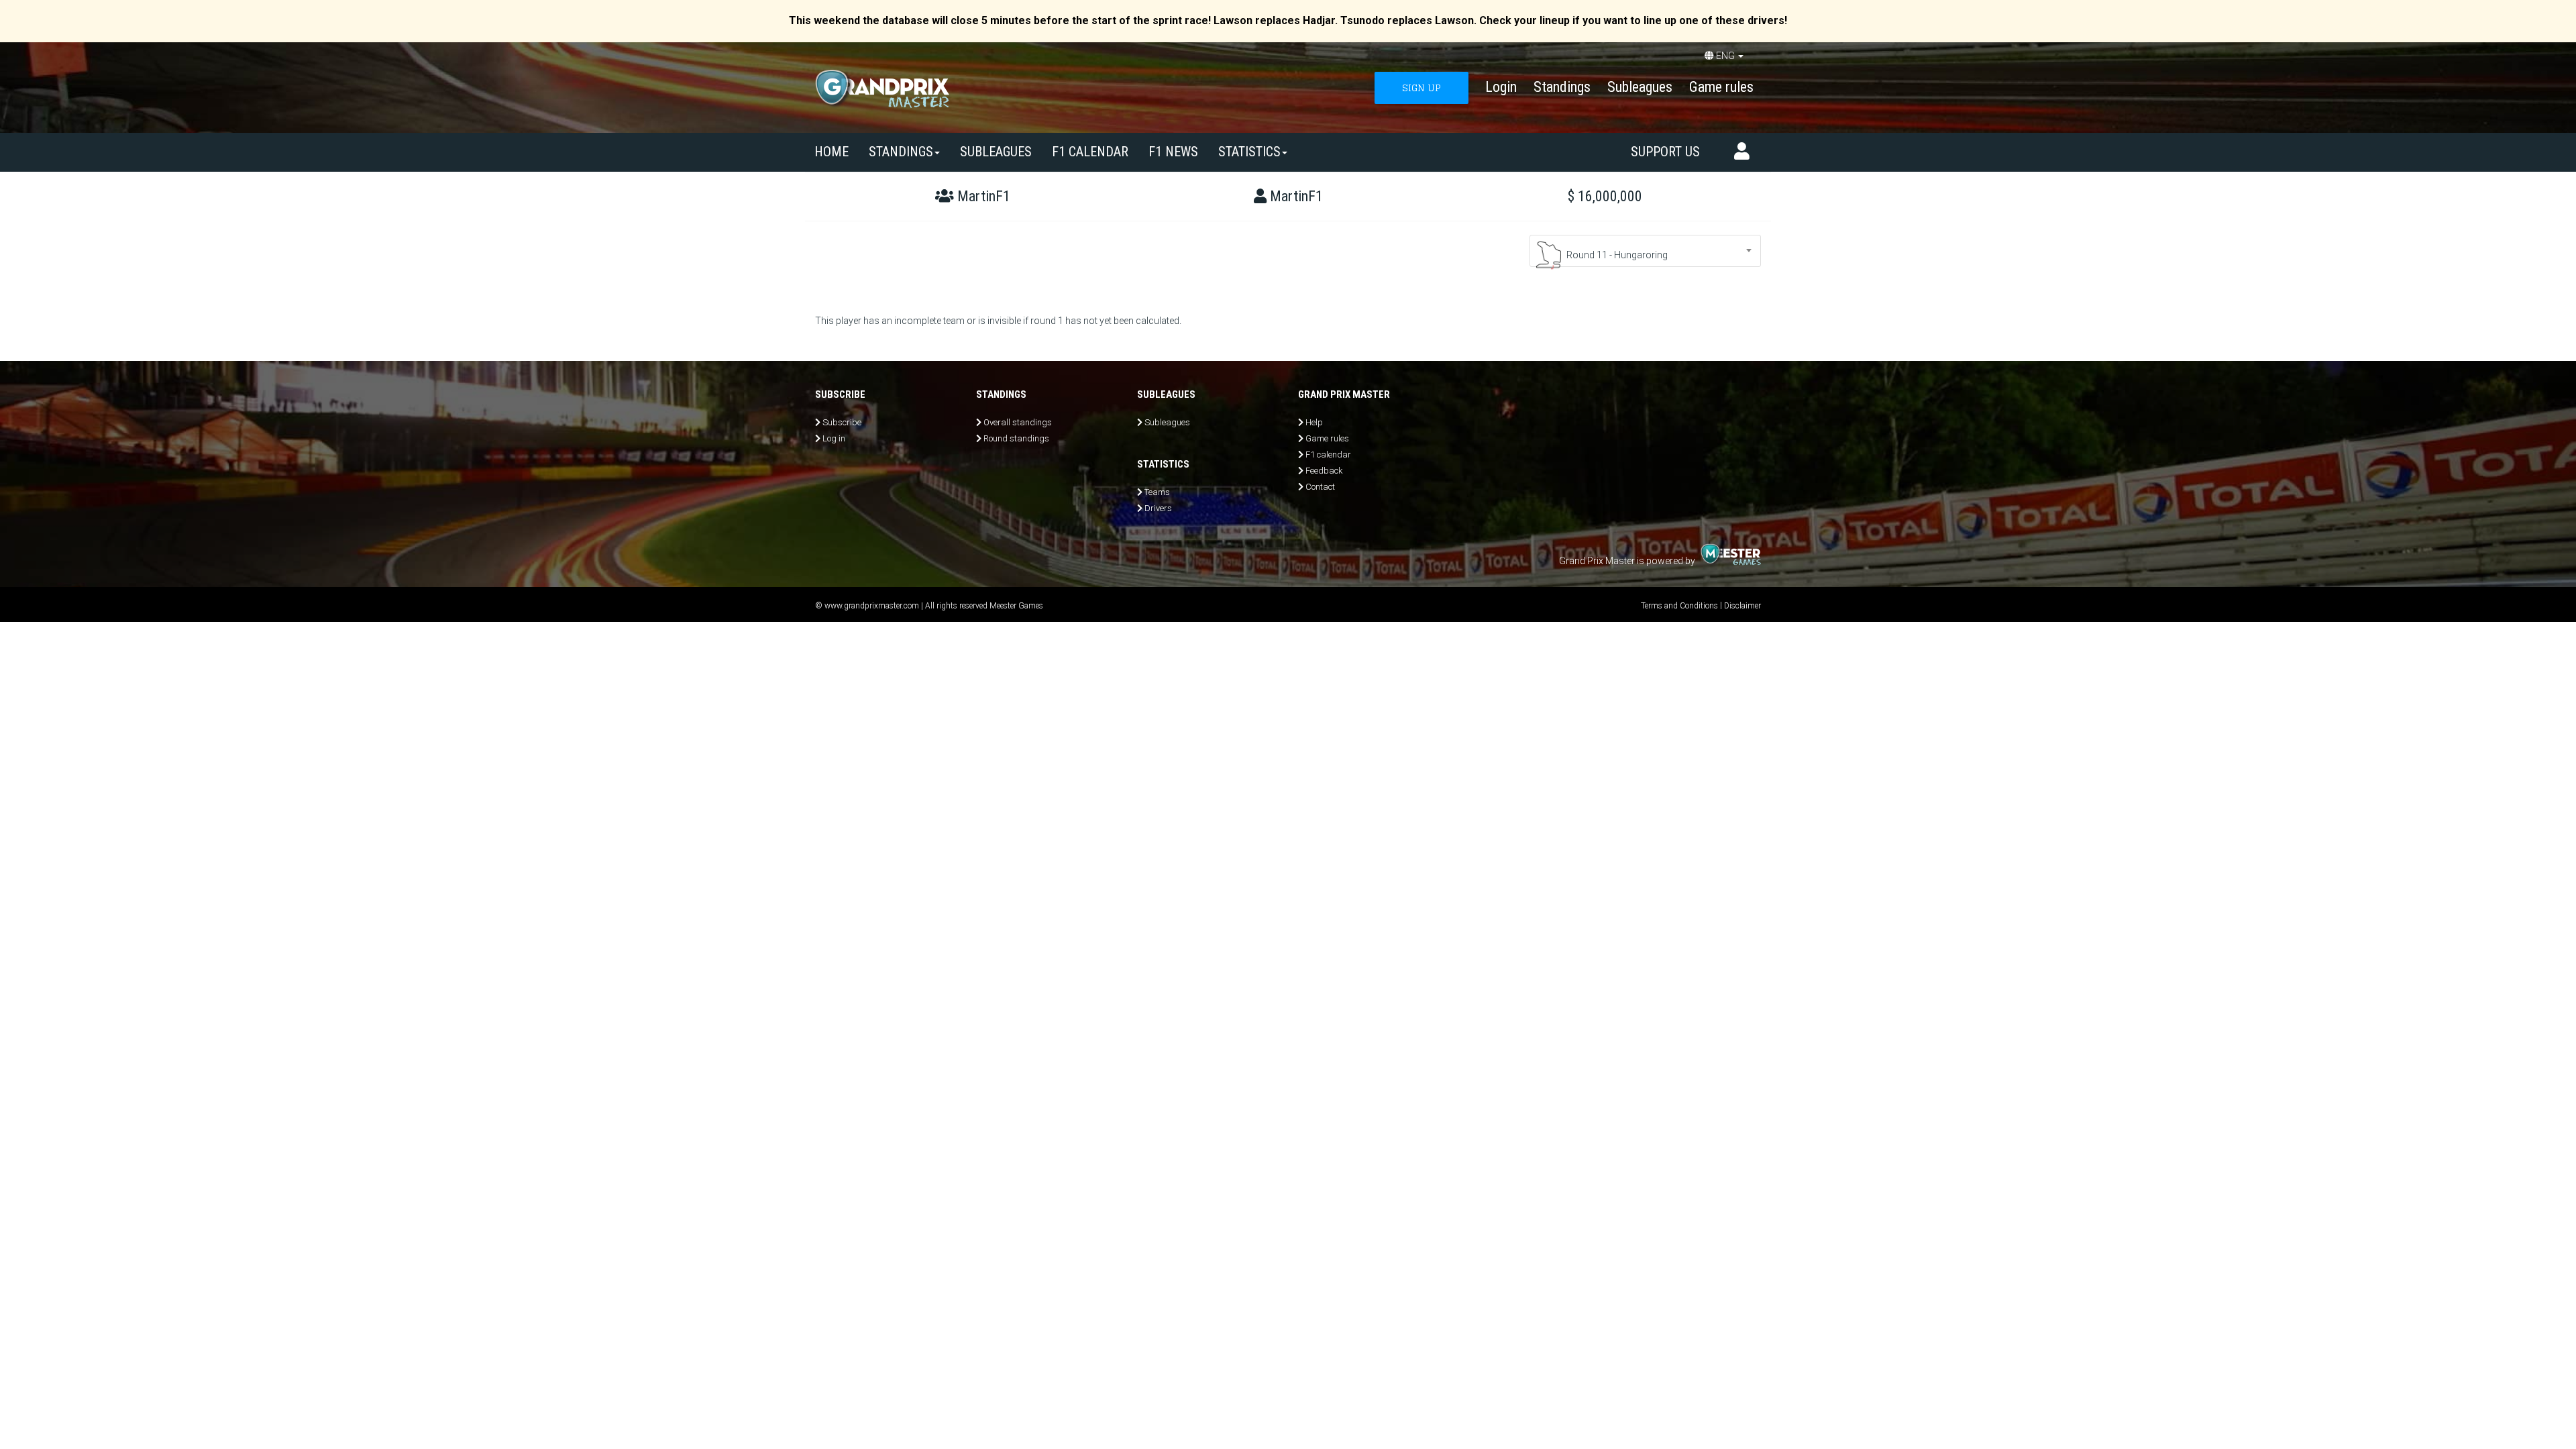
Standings (1562, 87)
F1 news (1173, 152)
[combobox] (1645, 251)
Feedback (1324, 471)
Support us (1665, 152)
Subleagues (1640, 87)
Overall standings (1018, 422)
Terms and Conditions (1679, 606)
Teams (1157, 492)
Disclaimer (1742, 606)
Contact (1320, 487)
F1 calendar (1090, 152)
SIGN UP (1421, 88)
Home (831, 152)
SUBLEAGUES (996, 152)
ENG (1725, 56)
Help (1314, 422)
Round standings (1016, 438)
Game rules (1721, 87)
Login (1501, 87)
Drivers (1158, 508)
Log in (834, 438)
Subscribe (842, 422)
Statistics (1249, 152)
